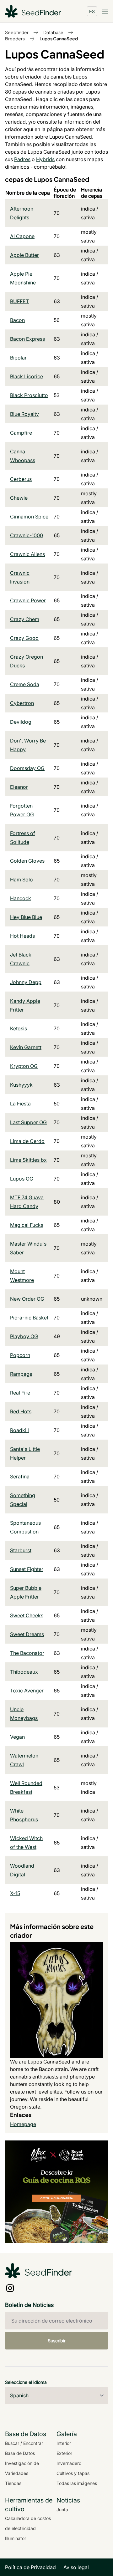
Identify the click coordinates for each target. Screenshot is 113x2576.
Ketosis (19, 1028)
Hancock (21, 898)
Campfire (21, 433)
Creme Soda (25, 684)
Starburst (21, 1550)
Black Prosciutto (29, 395)
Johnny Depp (26, 982)
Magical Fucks (27, 1225)
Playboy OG (24, 1336)
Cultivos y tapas (73, 2473)
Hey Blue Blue (26, 917)
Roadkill (19, 1430)
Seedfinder (17, 32)
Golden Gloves (27, 861)
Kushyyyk (21, 1085)
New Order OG (27, 1299)
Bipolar (18, 358)
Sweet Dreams (27, 1634)
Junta (62, 2510)
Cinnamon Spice (29, 517)
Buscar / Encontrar (24, 2443)
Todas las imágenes (77, 2483)
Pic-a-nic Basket (29, 1318)
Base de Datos (20, 2453)
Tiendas (13, 2483)
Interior (64, 2443)
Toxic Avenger (27, 1691)
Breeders (15, 38)
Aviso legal (76, 2567)
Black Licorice (27, 376)
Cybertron (22, 703)
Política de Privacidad (30, 2567)
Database (53, 32)
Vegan (17, 1737)
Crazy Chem (25, 619)
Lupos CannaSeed (59, 38)
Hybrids (45, 159)
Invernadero (69, 2463)
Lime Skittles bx (28, 1160)
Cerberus (21, 479)
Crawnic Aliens (27, 554)
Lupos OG (22, 1179)
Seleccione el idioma (26, 2382)
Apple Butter (24, 255)
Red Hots (21, 1411)
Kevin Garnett (26, 1047)
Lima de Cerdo (27, 1141)
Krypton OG (24, 1066)
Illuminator (16, 2538)
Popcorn (20, 1355)
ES (92, 11)
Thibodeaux (24, 1672)
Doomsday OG (27, 768)
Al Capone (22, 236)
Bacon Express (27, 339)
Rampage (21, 1374)
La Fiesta (20, 1104)
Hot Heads (22, 936)
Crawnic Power (28, 600)
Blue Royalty (24, 414)
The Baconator (27, 1653)
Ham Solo (22, 880)
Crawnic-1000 (27, 535)
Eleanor (19, 787)
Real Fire (20, 1393)
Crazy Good (24, 638)
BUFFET (19, 301)
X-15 (15, 1893)
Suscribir (57, 2341)
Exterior (64, 2453)
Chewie (19, 498)
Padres (22, 159)
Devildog (21, 722)
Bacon (17, 320)
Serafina (20, 1477)
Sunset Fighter (27, 1569)
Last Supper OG (28, 1122)
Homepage (23, 2124)
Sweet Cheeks (27, 1615)
